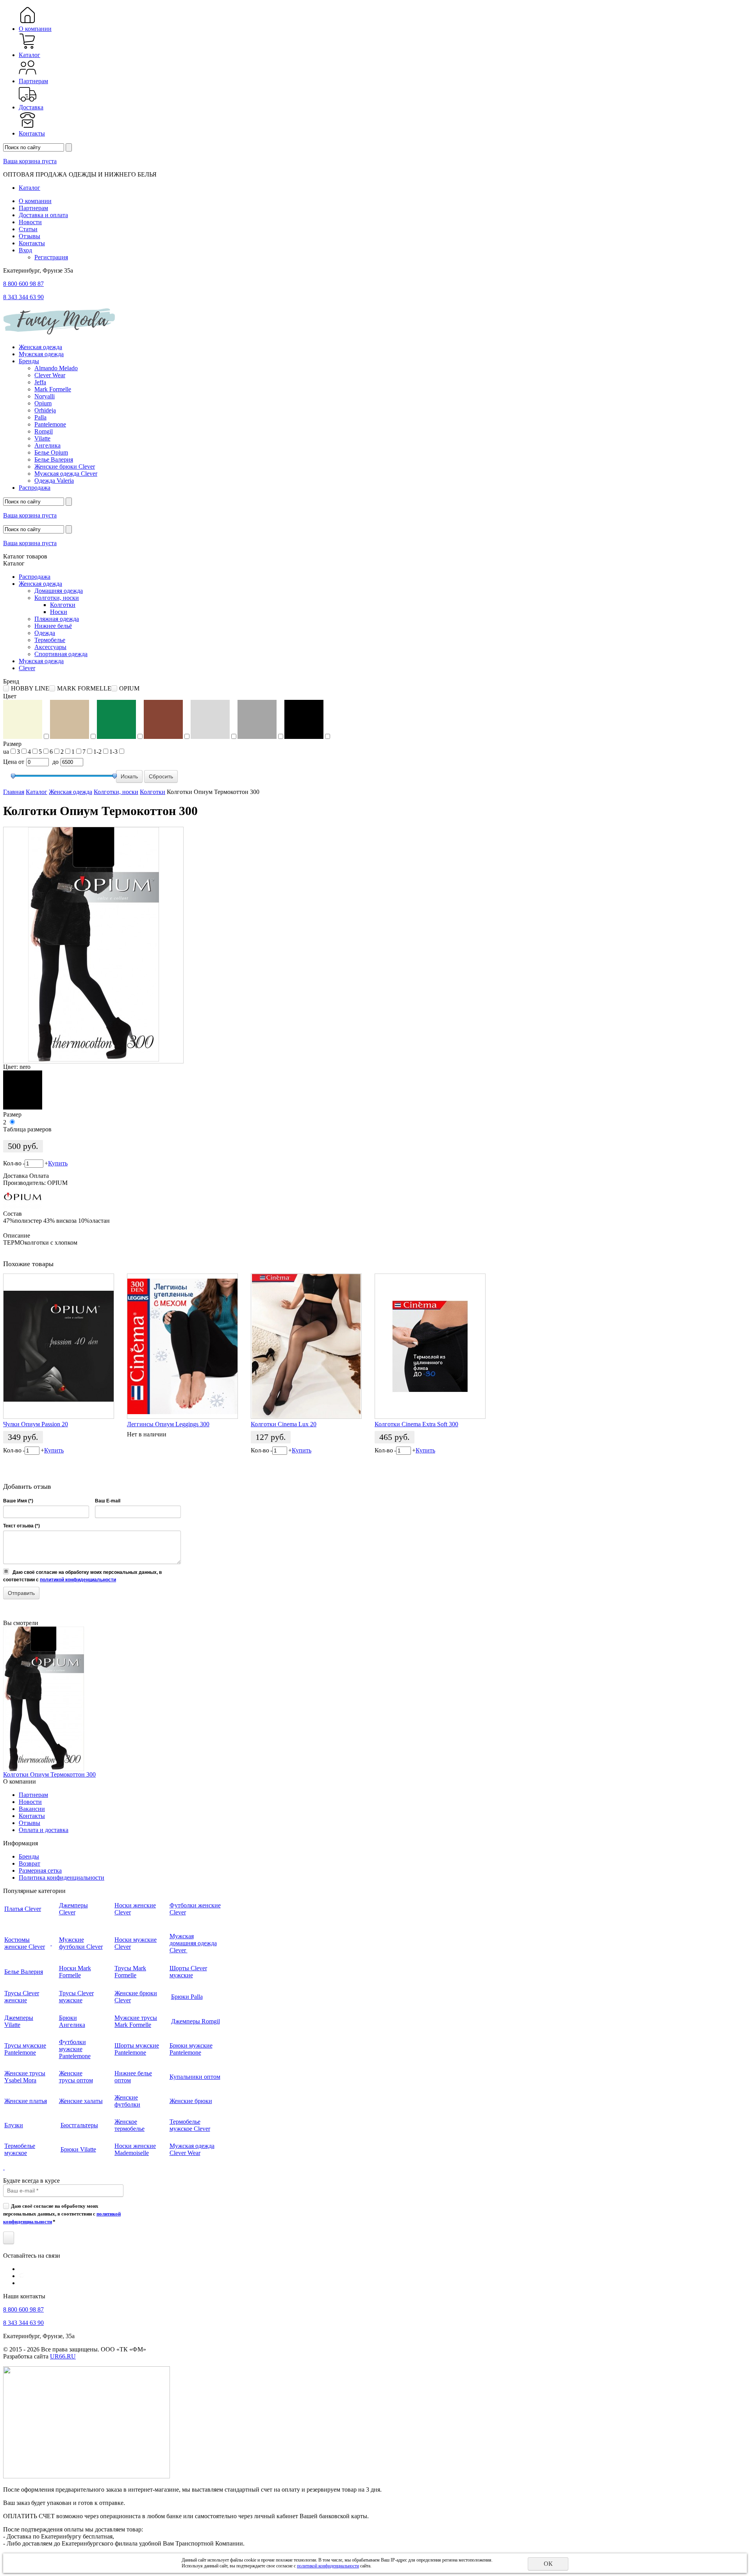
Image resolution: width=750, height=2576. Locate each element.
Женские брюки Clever (65, 466)
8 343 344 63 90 (23, 297)
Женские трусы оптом (76, 2077)
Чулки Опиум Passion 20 (36, 1424)
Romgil (44, 431)
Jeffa (40, 382)
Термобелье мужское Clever (190, 2125)
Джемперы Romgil (196, 2021)
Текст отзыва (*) (21, 1526)
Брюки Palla (187, 1997)
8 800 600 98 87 (23, 284)
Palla (40, 417)
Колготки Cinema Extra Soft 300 (416, 1424)
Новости (30, 222)
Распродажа (35, 488)
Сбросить (161, 776)
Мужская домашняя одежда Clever (193, 1943)
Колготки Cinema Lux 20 (284, 1424)
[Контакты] (28, 126)
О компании (35, 29)
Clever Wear (50, 375)
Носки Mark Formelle (75, 1972)
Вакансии (32, 1809)
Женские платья (26, 2101)
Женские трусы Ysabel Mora (25, 2077)
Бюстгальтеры (79, 2125)
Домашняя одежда (59, 591)
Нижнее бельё (53, 626)
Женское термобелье (129, 2125)
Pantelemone (50, 424)
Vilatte (42, 438)
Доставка (31, 107)
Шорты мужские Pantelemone (137, 2049)
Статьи (28, 229)
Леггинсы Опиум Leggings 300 (168, 1424)
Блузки (14, 2125)
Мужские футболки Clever (81, 1943)
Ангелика (47, 445)
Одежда (45, 633)
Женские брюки (191, 2101)
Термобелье (50, 640)
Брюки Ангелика (72, 2021)
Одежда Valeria (54, 481)
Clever (27, 668)
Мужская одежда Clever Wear (192, 2149)
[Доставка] (28, 100)
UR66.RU (63, 2356)
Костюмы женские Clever (25, 1943)
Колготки (63, 605)
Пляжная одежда (57, 619)
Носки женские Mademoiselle (135, 2149)
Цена (10, 762)
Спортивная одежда (61, 654)
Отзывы (29, 236)
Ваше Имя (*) (18, 1501)
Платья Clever (23, 1909)
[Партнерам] (28, 74)
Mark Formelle (53, 389)
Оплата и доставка (44, 1830)
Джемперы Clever (73, 1909)
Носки (59, 612)
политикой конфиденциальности (78, 1580)
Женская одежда (40, 347)
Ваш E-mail (108, 1501)
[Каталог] (28, 48)
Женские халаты (81, 2101)
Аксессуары (50, 647)
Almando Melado (56, 368)
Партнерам (33, 81)
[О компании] (28, 22)
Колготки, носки (57, 598)
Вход (25, 250)
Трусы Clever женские (22, 1997)
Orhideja (45, 410)
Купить (58, 1163)
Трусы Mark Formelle (130, 1972)
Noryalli (45, 396)
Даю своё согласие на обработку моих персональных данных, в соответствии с (62, 2214)
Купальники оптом (195, 2077)
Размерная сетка (40, 1870)
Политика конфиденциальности (62, 1878)
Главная (14, 792)
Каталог (29, 55)
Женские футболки (127, 2101)
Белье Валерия (54, 459)
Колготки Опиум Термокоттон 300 (49, 1774)
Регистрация (51, 257)
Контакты (32, 133)
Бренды (29, 361)
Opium (43, 403)
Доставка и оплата (43, 215)
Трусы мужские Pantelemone (25, 2049)
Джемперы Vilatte (19, 2021)
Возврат (29, 1863)
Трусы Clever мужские (76, 1997)
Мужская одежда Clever (66, 474)
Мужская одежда (41, 354)
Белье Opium (51, 452)
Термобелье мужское (20, 2149)
